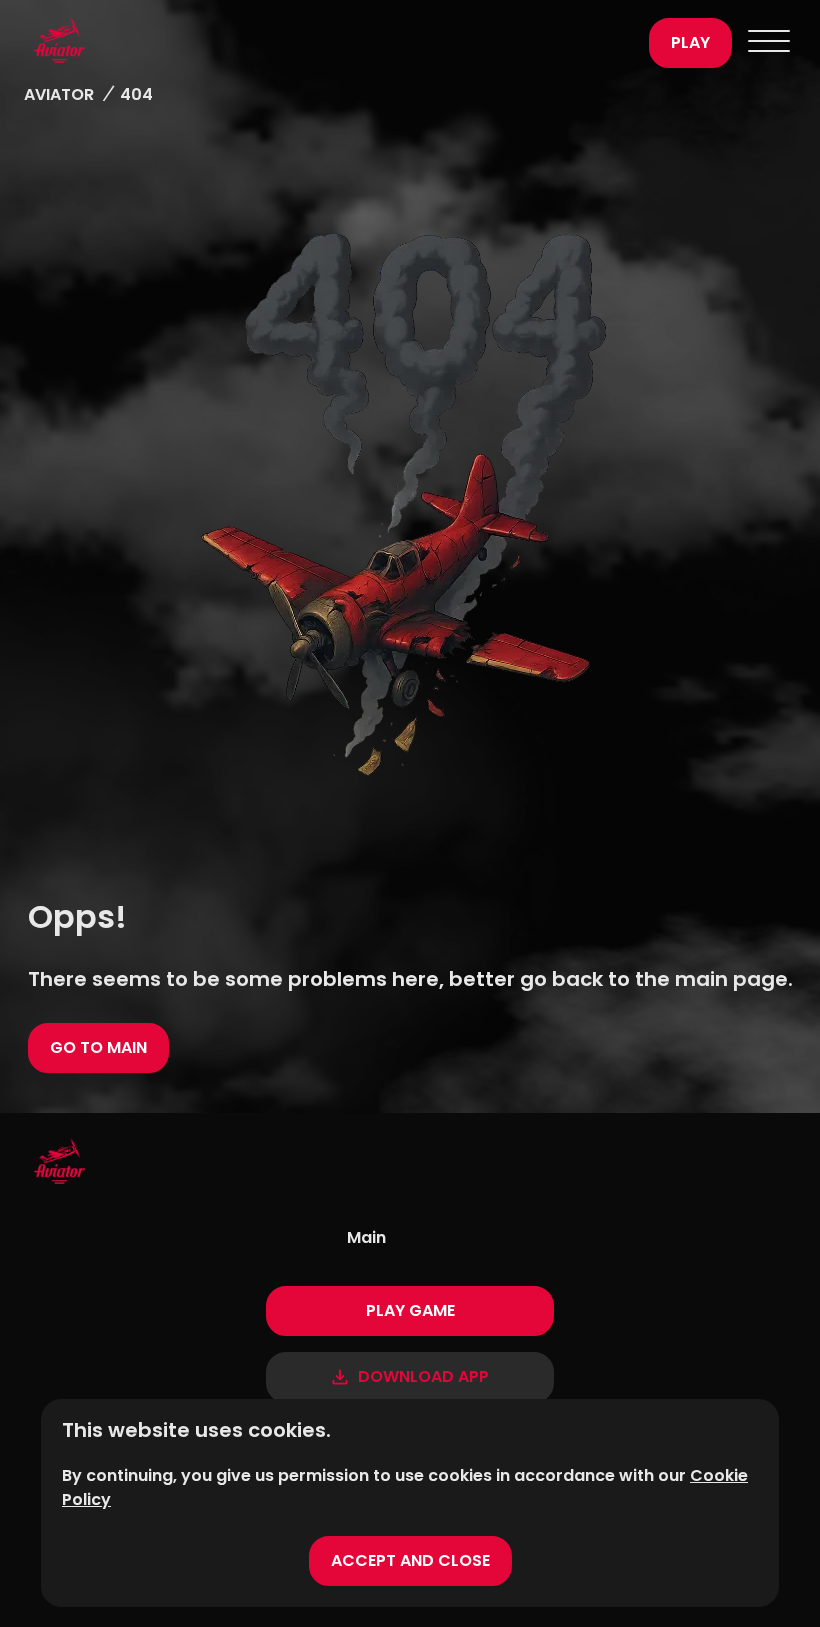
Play (690, 42)
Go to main (98, 1047)
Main (366, 1237)
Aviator (59, 94)
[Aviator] (331, 43)
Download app (423, 1376)
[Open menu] (769, 43)
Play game (410, 1310)
